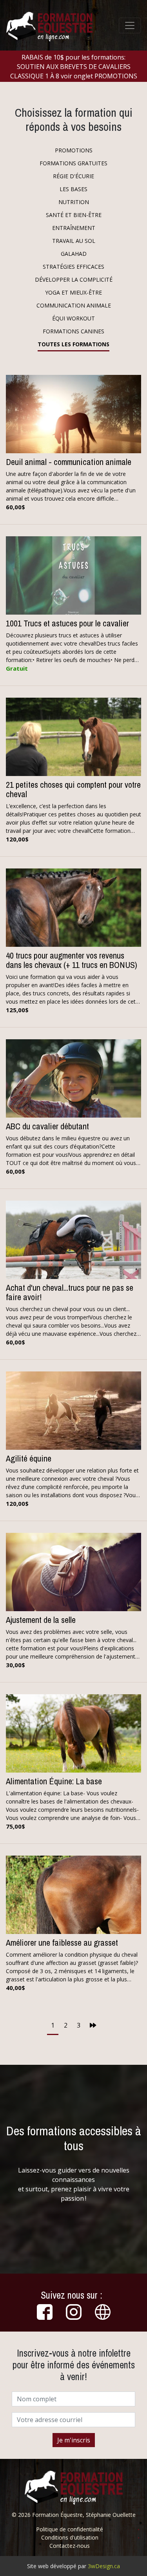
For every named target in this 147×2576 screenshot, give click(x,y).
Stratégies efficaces (73, 267)
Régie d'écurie (73, 176)
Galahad (74, 254)
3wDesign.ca (104, 2566)
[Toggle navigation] (130, 25)
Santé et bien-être (74, 215)
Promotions (74, 150)
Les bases (73, 189)
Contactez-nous (70, 2546)
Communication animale (74, 305)
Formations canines (73, 331)
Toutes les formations (73, 344)
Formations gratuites (73, 163)
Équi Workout (73, 318)
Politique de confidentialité (70, 2529)
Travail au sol (74, 241)
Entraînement (74, 228)
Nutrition (74, 202)
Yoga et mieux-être (73, 292)
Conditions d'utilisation (70, 2537)
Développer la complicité (74, 279)
